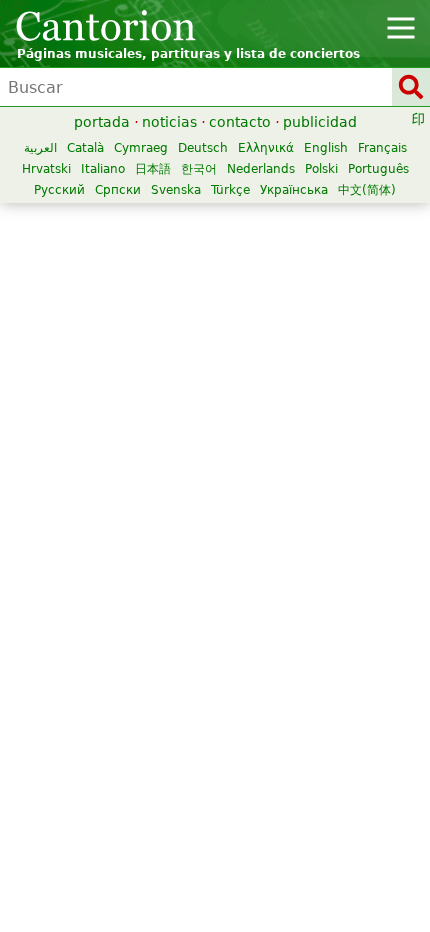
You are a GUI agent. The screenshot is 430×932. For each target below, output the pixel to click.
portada (102, 122)
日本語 (153, 169)
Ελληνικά (266, 148)
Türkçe (230, 190)
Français (382, 148)
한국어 (199, 169)
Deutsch (203, 148)
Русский (59, 190)
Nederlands (261, 169)
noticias (169, 122)
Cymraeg (141, 148)
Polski (321, 169)
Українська (294, 190)
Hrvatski (46, 169)
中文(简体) (367, 190)
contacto (240, 122)
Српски (118, 190)
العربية (40, 148)
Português (378, 169)
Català (85, 148)
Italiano (103, 169)
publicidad (320, 122)
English (326, 148)
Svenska (176, 190)
